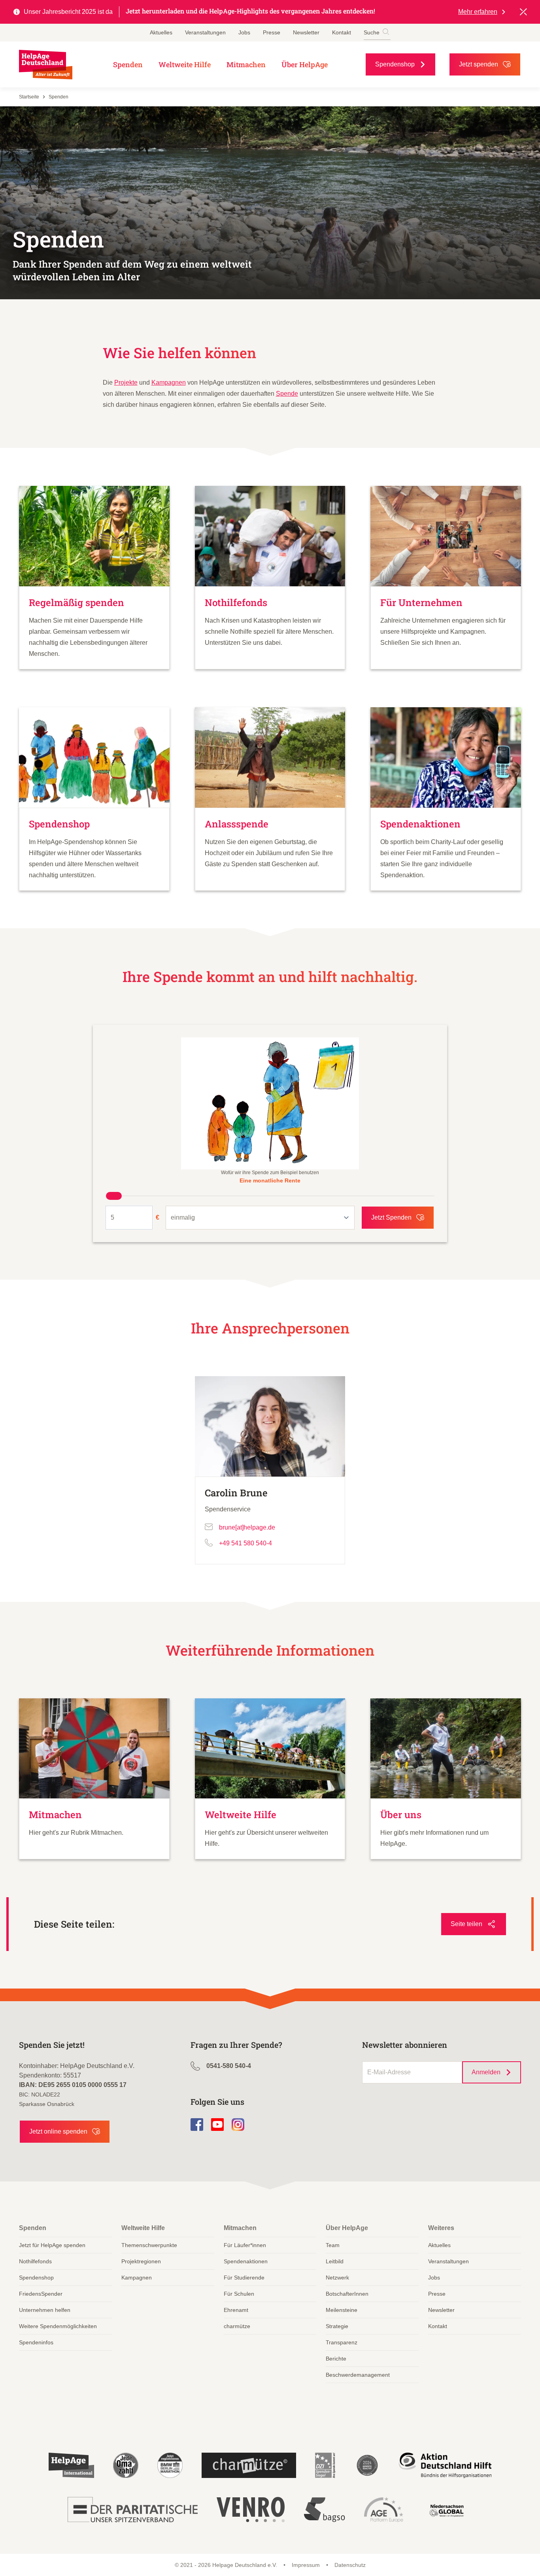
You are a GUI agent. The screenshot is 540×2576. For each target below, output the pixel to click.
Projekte (126, 382)
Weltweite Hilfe (185, 64)
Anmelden (486, 2072)
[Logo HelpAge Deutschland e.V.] (46, 65)
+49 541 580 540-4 (245, 1543)
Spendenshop (395, 64)
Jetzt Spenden (391, 1217)
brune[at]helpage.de (247, 1527)
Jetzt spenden (479, 64)
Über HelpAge (305, 64)
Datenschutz (350, 2565)
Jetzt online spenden (58, 2131)
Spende (287, 394)
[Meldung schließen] (523, 12)
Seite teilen (466, 1924)
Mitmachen (246, 64)
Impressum (306, 2565)
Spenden (128, 64)
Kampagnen (169, 382)
